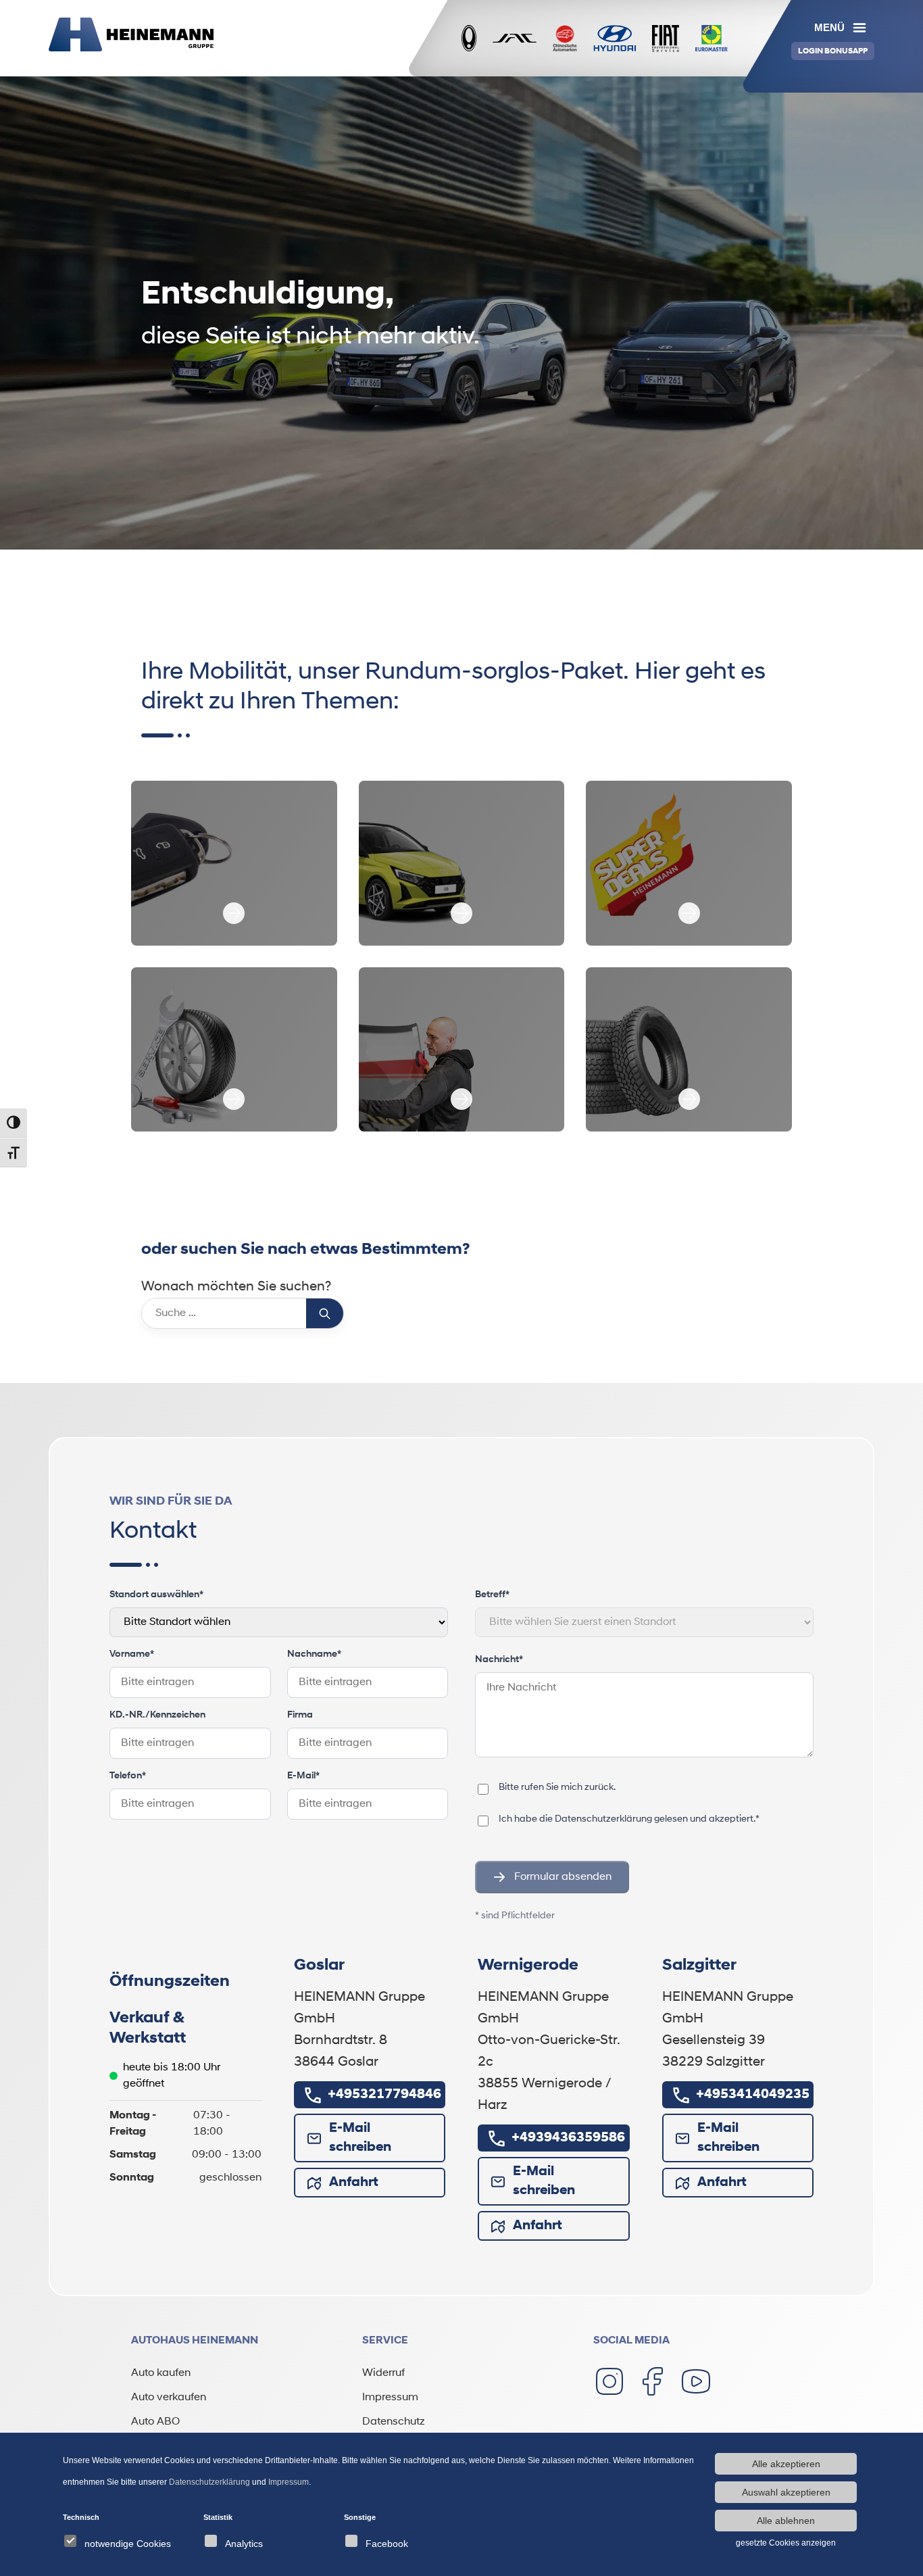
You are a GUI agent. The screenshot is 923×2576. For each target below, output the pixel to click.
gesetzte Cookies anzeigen (786, 2543)
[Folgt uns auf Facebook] (653, 2381)
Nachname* (314, 1654)
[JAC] (515, 38)
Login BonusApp (833, 51)
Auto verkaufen (169, 2398)
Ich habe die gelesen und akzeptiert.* (629, 1819)
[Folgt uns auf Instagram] (609, 2381)
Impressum (390, 2398)
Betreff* (492, 1595)
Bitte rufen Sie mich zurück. (557, 1788)
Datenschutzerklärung (603, 1819)
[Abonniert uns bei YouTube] (696, 2381)
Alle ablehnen (786, 2521)
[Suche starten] (325, 1313)
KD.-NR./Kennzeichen (157, 1715)
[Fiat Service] (666, 39)
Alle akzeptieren (786, 2464)
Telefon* (128, 1776)
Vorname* (132, 1654)
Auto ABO (155, 2422)
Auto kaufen (161, 2373)
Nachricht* (499, 1660)
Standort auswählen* (156, 1595)
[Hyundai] (615, 39)
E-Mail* (303, 1776)
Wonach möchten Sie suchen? (236, 1287)
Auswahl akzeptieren (786, 2492)
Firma (300, 1715)
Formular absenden (563, 1877)
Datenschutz (394, 2422)
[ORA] (469, 39)
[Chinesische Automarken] (565, 39)
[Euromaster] (712, 39)
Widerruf (383, 2373)
